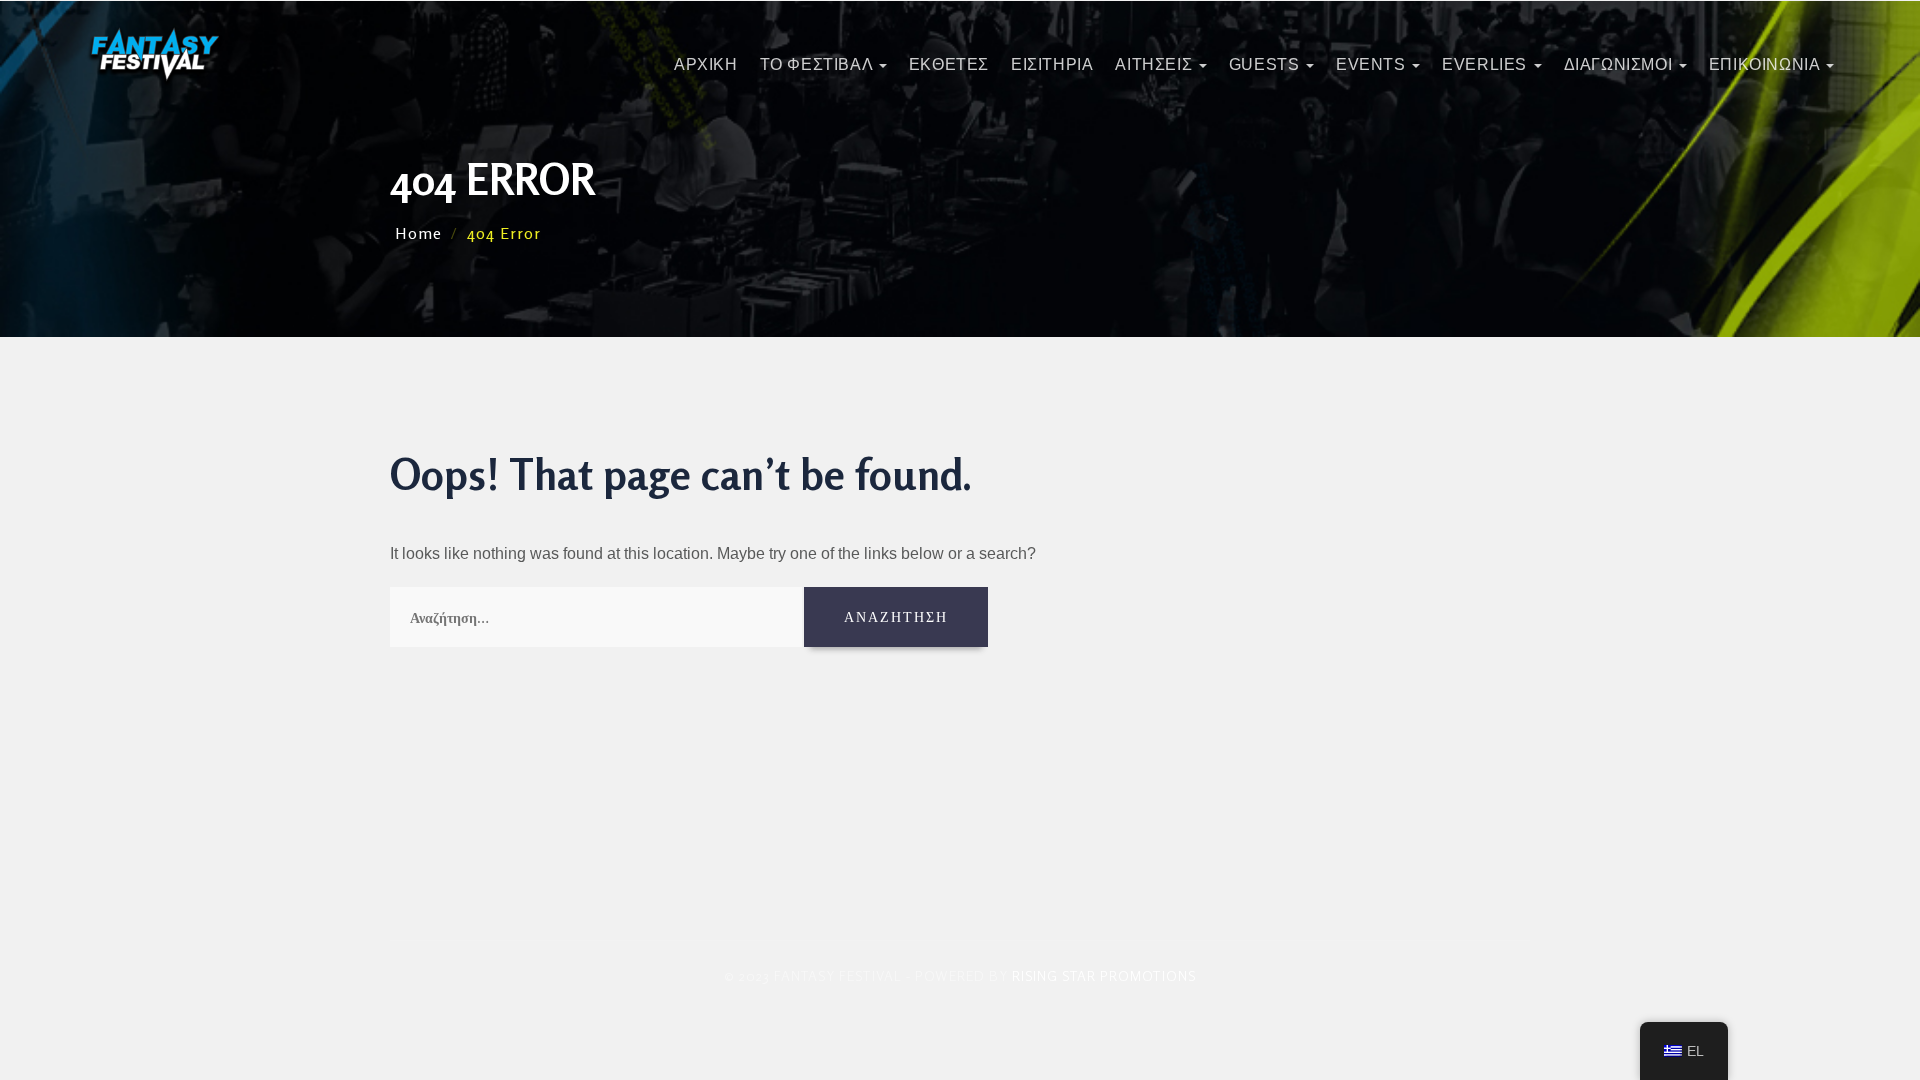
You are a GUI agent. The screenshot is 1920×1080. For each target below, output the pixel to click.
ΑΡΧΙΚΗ (706, 64)
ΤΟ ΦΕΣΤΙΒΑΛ (818, 64)
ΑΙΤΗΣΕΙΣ (1155, 64)
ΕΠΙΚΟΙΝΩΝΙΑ (1766, 64)
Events (1373, 64)
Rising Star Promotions (1104, 975)
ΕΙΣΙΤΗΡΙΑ (1052, 64)
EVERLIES (1486, 64)
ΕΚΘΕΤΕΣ (949, 64)
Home (418, 233)
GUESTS (1266, 64)
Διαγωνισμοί (1620, 64)
